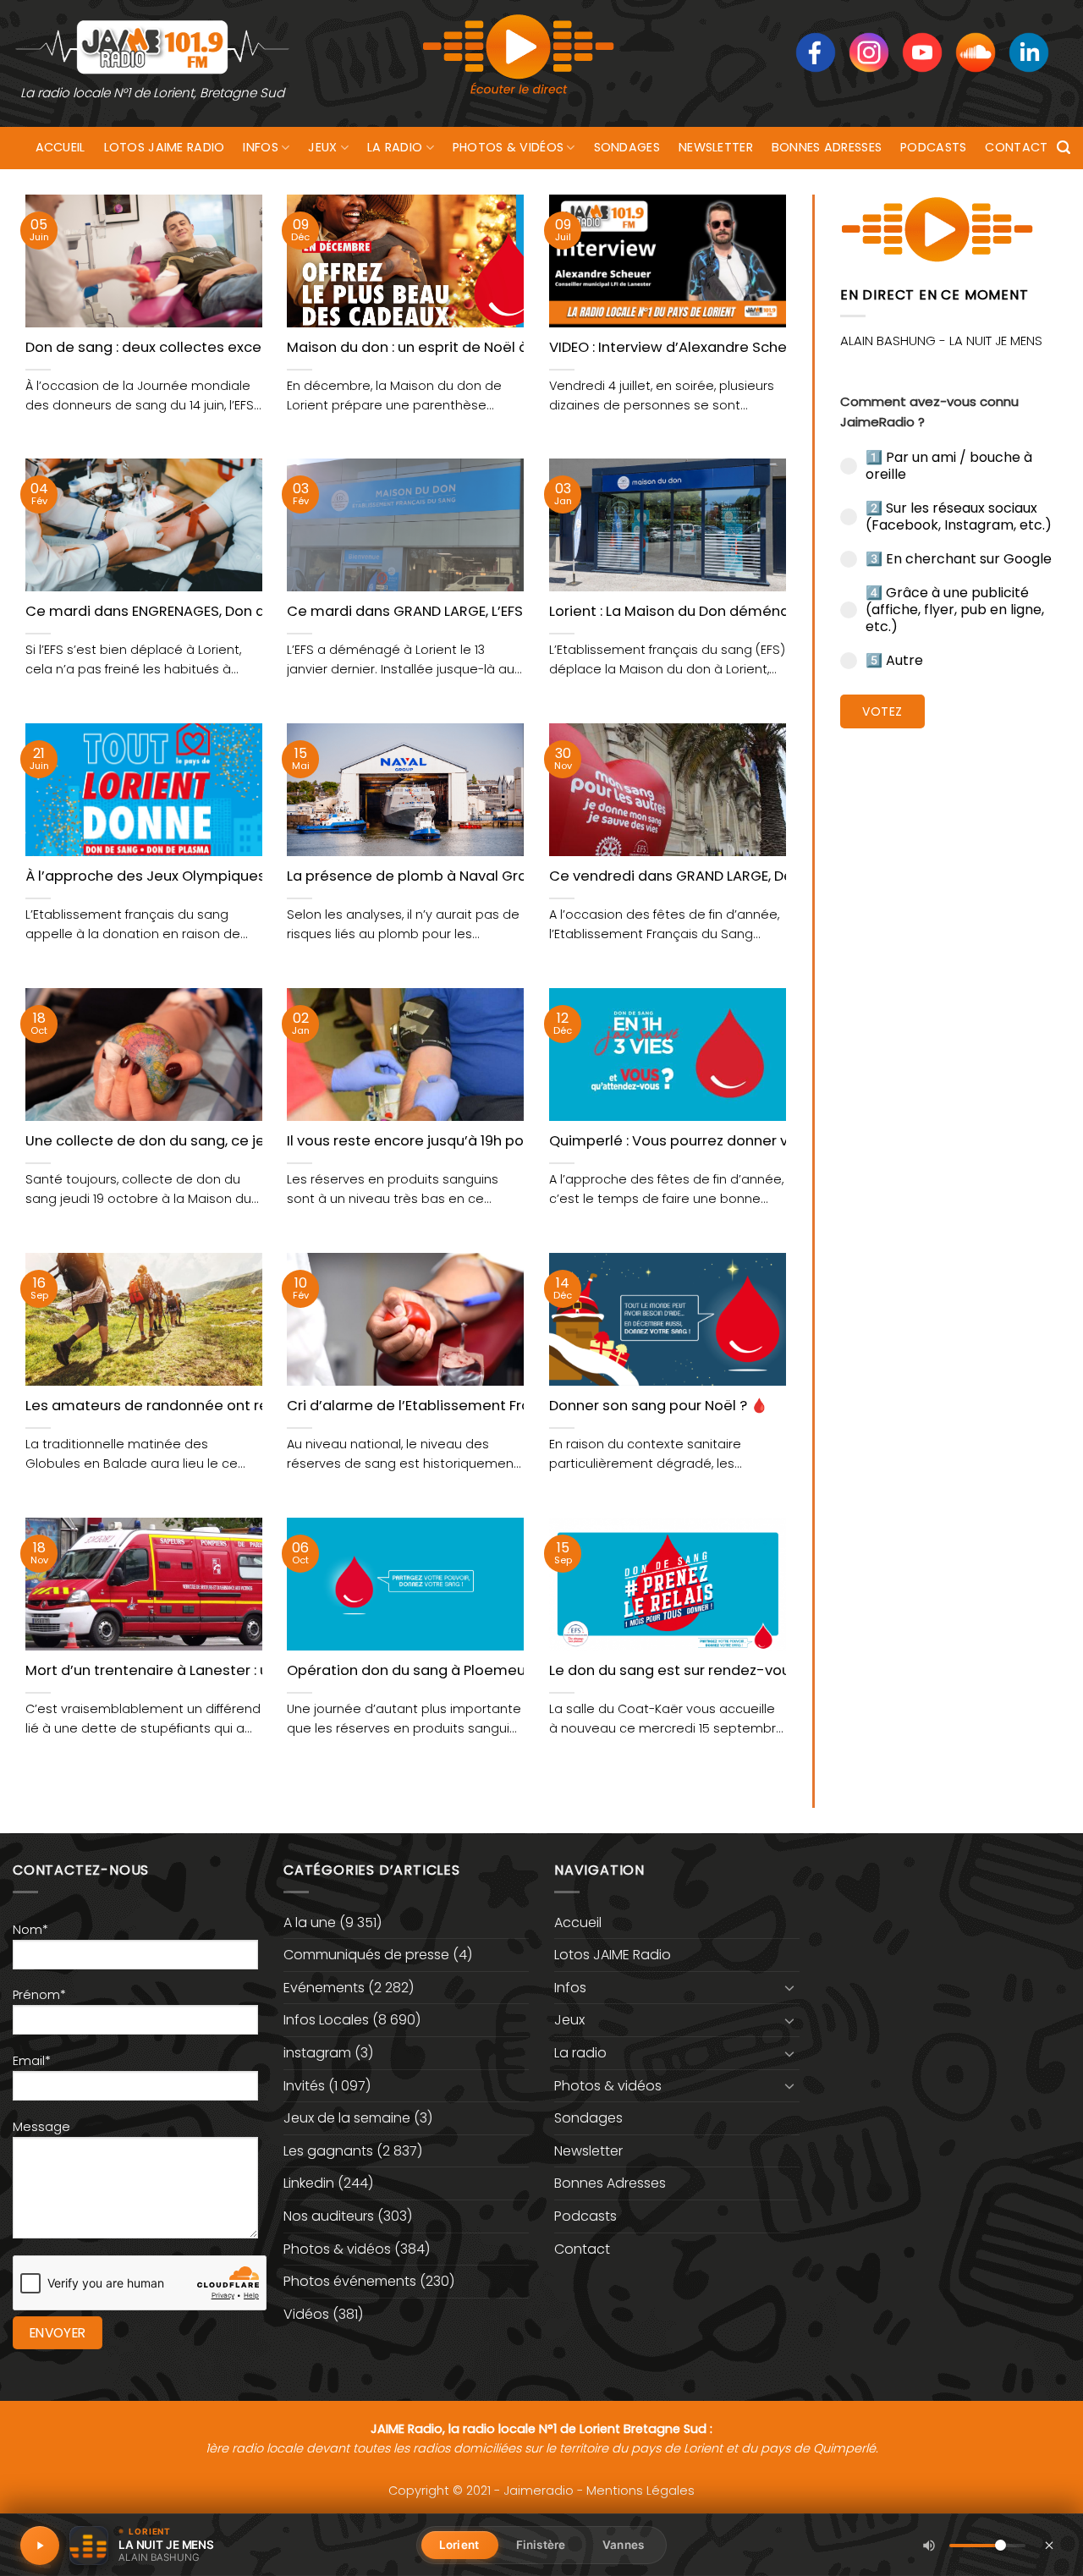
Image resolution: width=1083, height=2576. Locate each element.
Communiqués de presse (366, 1955)
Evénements (324, 1988)
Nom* (30, 1930)
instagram (317, 2053)
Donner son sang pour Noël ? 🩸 (659, 1406)
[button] (1064, 148)
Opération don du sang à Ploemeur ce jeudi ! (442, 1671)
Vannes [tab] (623, 2545)
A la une (310, 1922)
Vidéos (306, 2314)
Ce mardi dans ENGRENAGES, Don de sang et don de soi (216, 612)
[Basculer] (789, 1987)
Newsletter (716, 147)
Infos (260, 147)
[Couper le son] (929, 2546)
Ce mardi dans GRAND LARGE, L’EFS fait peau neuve (462, 612)
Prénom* (39, 1995)
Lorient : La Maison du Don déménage (679, 612)
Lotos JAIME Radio (165, 147)
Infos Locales (326, 2020)
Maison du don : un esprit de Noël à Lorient (433, 348)
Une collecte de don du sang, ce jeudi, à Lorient (189, 1141)
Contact (1016, 147)
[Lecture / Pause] (40, 2546)
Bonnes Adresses (827, 147)
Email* (32, 2061)
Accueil (60, 147)
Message (41, 2127)
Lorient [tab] (459, 2545)
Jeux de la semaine (347, 2118)
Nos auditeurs (329, 2216)
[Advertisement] (949, 1002)
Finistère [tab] (541, 2545)
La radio (395, 147)
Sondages (627, 147)
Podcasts (933, 147)
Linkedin (309, 2183)
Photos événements (350, 2281)
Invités (304, 2086)
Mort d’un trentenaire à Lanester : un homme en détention (228, 1671)
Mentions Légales (640, 2491)
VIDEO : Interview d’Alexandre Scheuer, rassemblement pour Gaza (777, 348)
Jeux (322, 147)
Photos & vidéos (508, 147)
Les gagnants (328, 2151)
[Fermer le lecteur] (1049, 2545)
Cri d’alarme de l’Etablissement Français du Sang (457, 1406)
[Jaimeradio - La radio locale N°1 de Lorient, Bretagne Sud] (152, 46)
